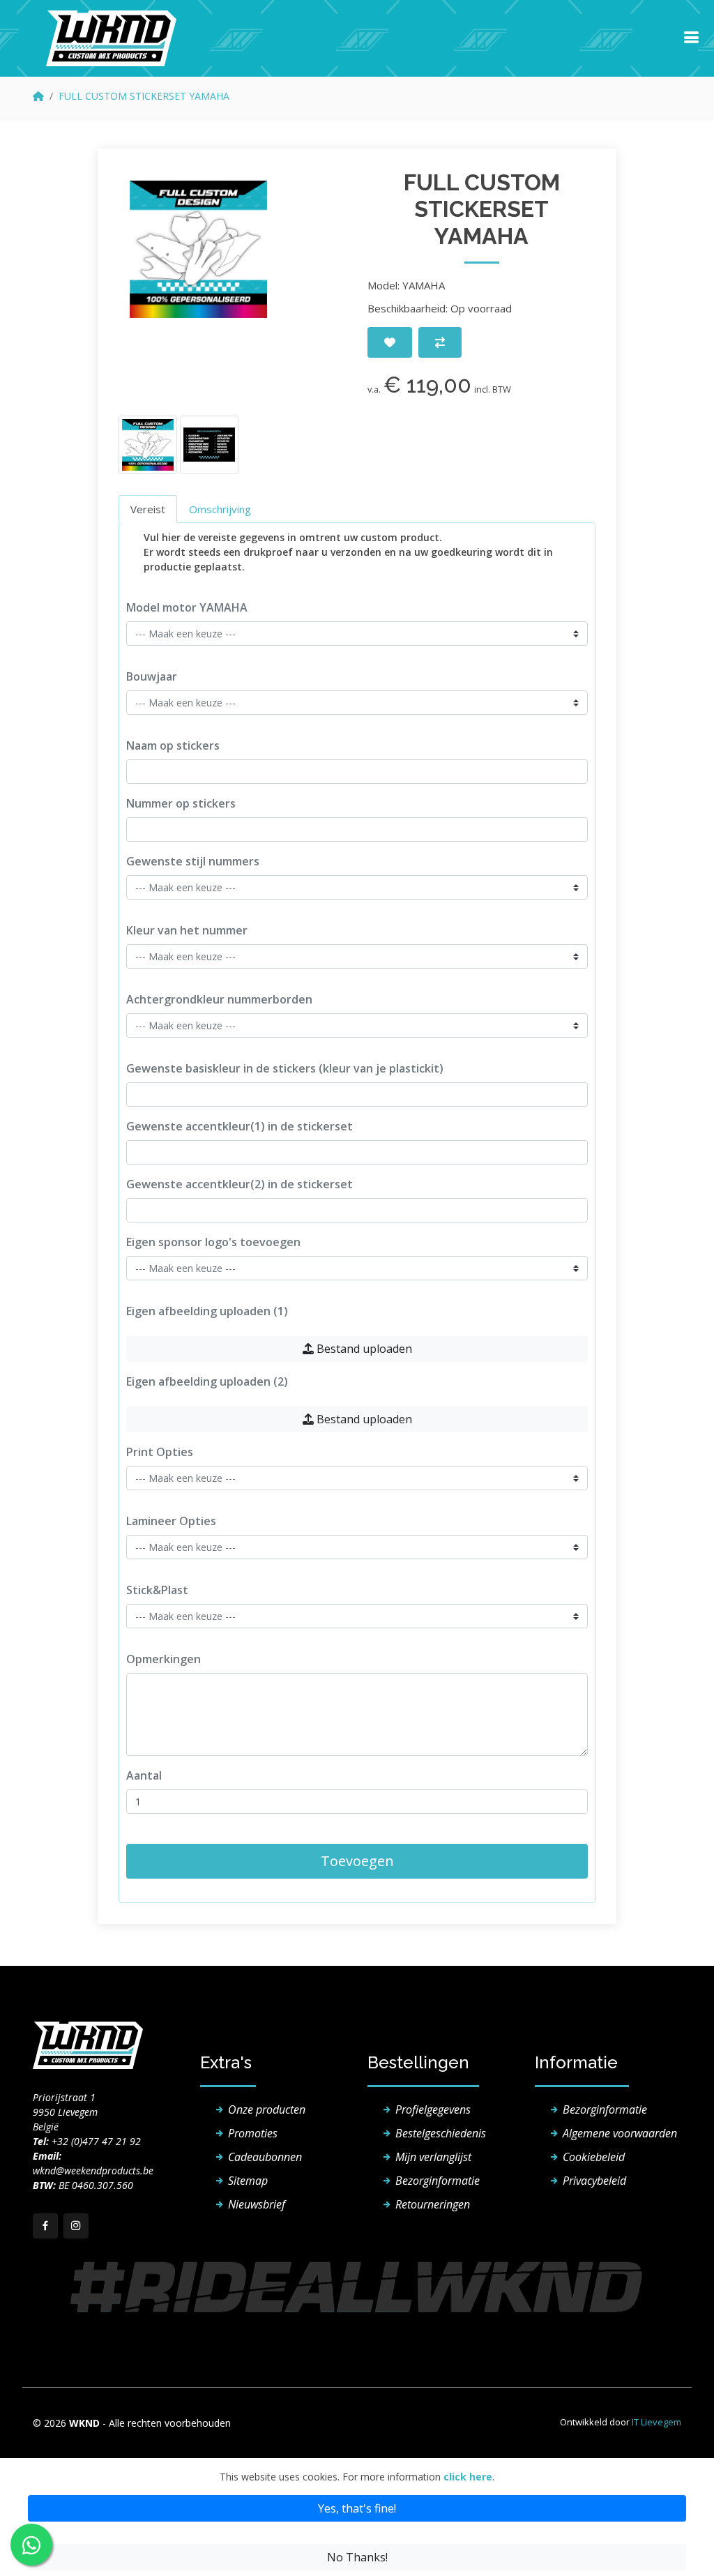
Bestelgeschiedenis (441, 2133)
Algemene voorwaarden (620, 2133)
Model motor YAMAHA (187, 607)
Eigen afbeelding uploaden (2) (207, 1381)
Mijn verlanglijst (433, 2157)
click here (468, 2477)
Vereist (148, 509)
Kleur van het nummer (187, 930)
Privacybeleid (594, 2181)
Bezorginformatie (438, 2181)
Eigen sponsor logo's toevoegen (213, 1242)
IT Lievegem (656, 2422)
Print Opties (160, 1452)
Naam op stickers (173, 745)
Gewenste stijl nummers (193, 861)
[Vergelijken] (440, 342)
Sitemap (248, 2181)
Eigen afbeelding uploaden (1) (207, 1311)
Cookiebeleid (594, 2157)
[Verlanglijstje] (390, 342)
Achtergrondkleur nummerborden (219, 999)
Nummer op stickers (181, 803)
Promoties (253, 2133)
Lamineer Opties (171, 1521)
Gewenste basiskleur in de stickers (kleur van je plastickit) (285, 1068)
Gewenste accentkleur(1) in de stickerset (240, 1126)
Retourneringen (433, 2204)
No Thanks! (357, 2557)
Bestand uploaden (363, 1349)
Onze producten (267, 2109)
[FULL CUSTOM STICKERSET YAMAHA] (198, 249)
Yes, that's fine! (357, 2508)
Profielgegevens (433, 2109)
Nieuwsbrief (257, 2204)
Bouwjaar (152, 676)
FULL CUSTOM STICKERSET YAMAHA (144, 96)
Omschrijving (220, 509)
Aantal (144, 1775)
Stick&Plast (157, 1590)
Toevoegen (357, 1861)
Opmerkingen (164, 1659)
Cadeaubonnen (265, 2157)
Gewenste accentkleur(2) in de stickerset (240, 1184)
